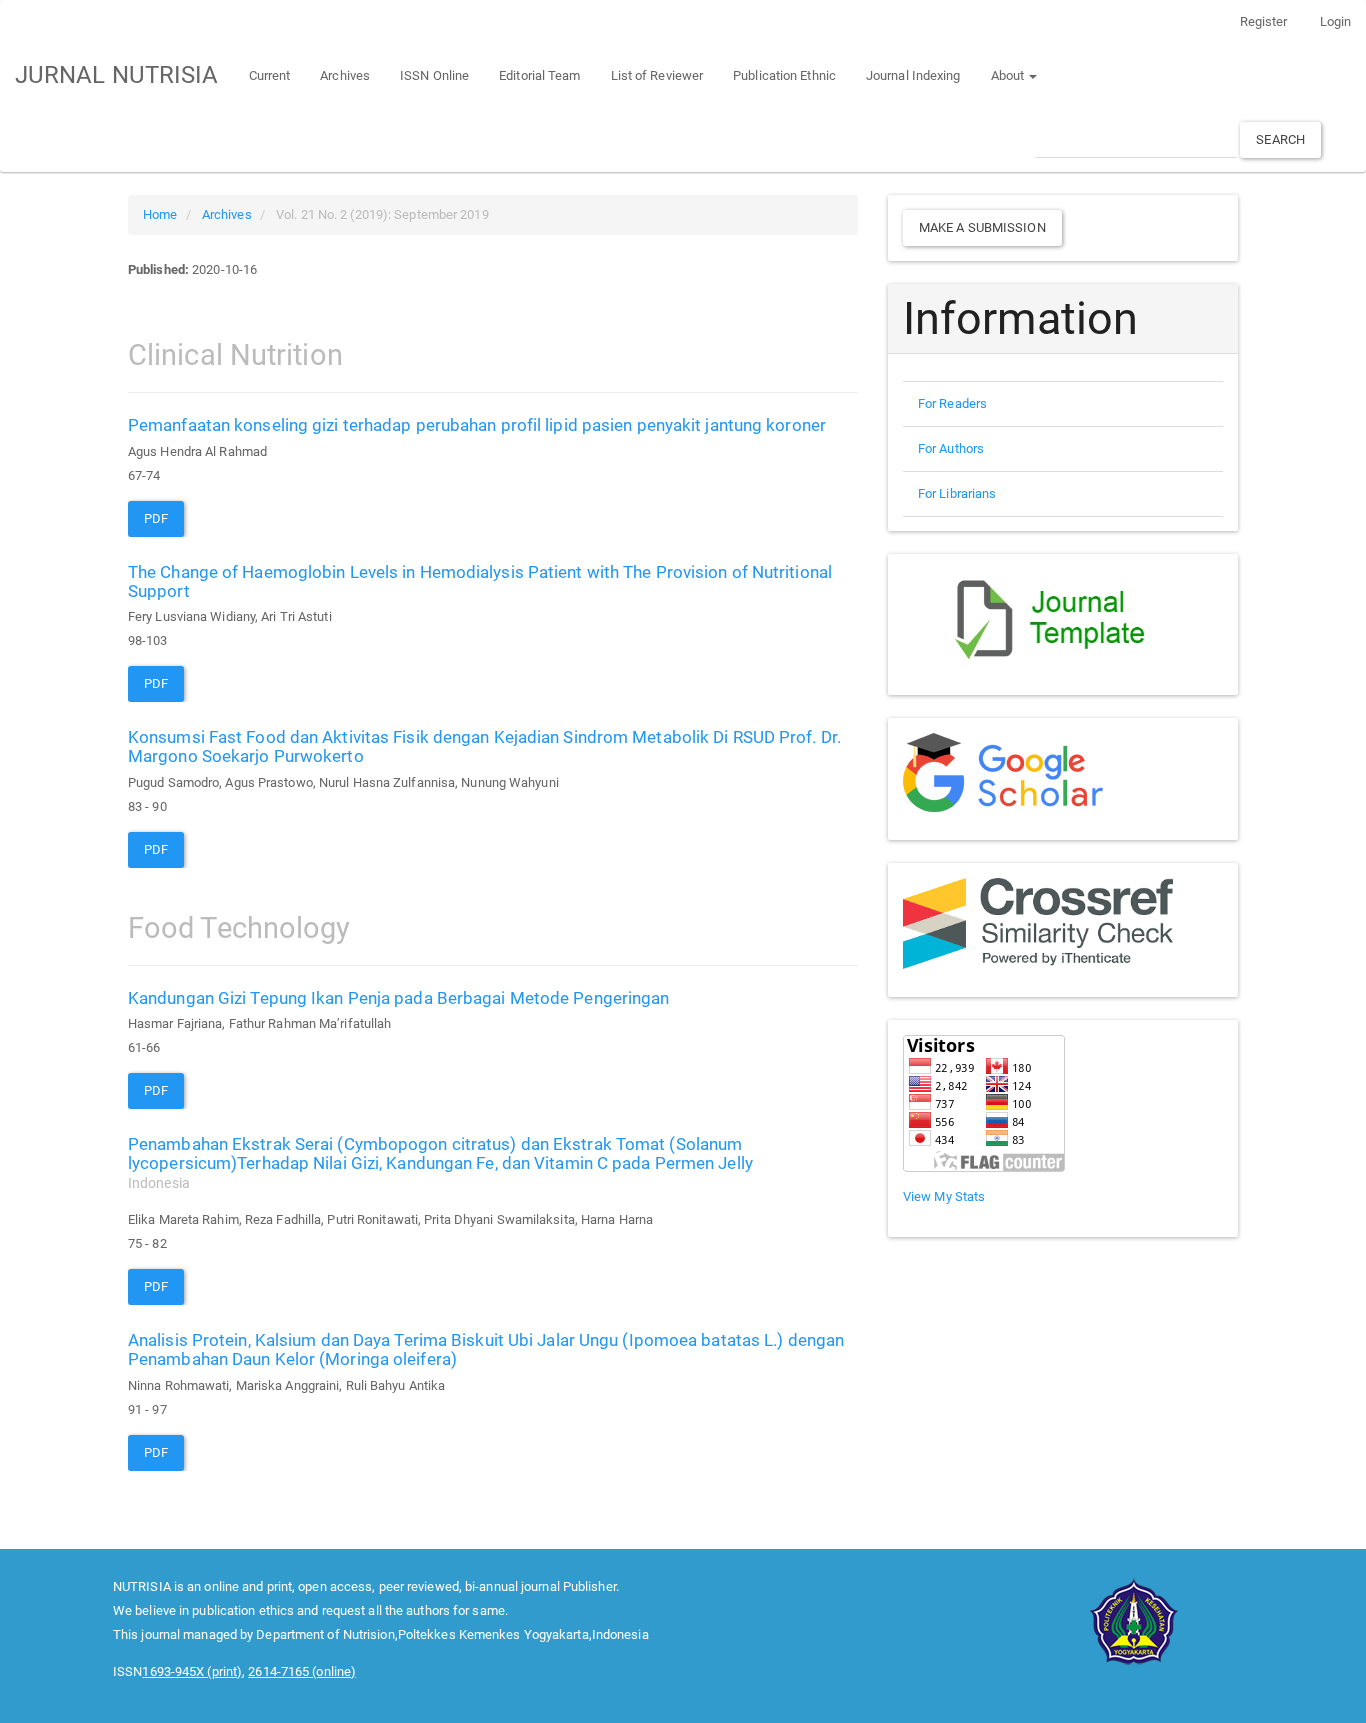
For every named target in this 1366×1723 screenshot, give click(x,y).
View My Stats (944, 1196)
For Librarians (957, 493)
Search (1280, 139)
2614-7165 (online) (302, 1671)
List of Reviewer (657, 75)
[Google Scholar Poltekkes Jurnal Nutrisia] (1003, 771)
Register (1264, 21)
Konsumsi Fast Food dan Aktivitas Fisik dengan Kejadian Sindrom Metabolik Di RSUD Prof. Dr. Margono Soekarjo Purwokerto (484, 746)
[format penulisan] (1058, 616)
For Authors (951, 448)
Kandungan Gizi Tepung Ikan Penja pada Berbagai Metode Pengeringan (399, 998)
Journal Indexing (913, 75)
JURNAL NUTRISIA (117, 75)
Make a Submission (982, 227)
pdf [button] (156, 518)
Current (270, 75)
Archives (345, 75)
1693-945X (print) (192, 1671)
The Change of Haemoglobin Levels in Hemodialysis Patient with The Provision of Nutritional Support (480, 581)
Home (160, 214)
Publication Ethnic (784, 75)
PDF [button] (156, 849)
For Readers (952, 403)
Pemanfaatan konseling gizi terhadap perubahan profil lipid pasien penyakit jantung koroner (477, 425)
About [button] (1009, 75)
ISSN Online (434, 75)
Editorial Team (539, 75)
